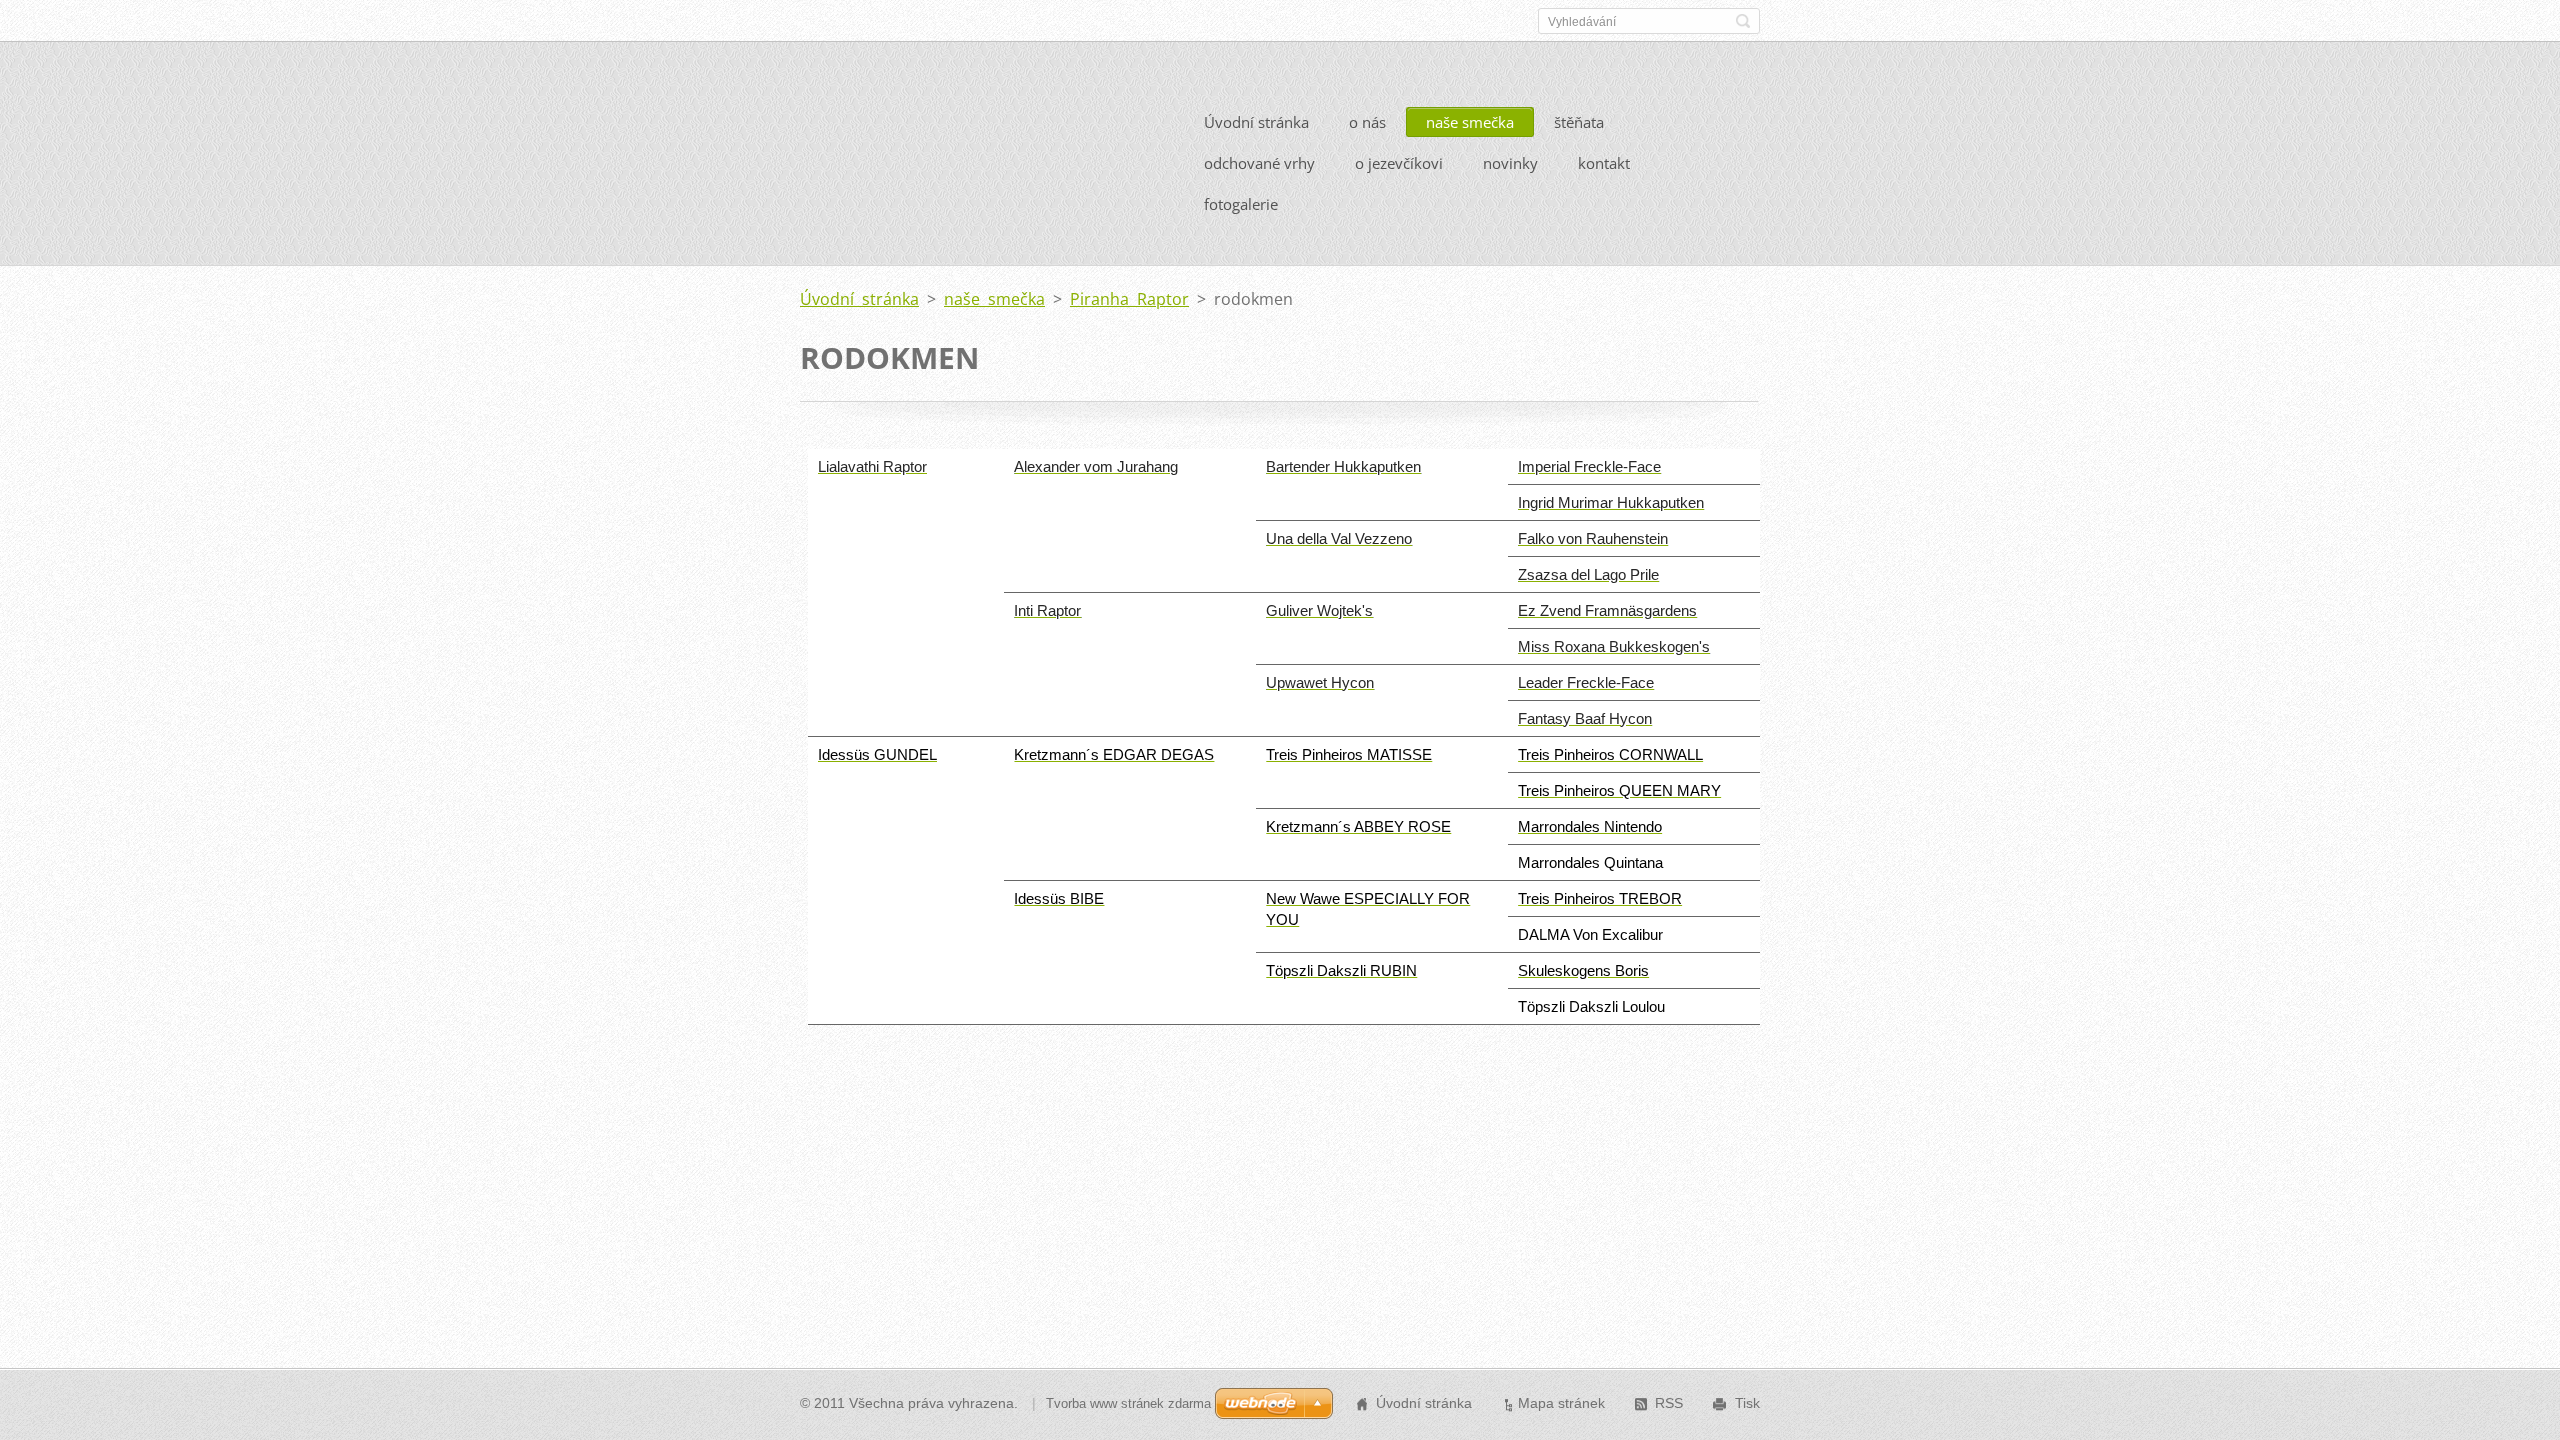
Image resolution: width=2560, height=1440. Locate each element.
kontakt (1604, 163)
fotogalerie (1241, 204)
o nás (1367, 122)
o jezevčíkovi (1399, 163)
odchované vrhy (1259, 163)
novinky (1510, 163)
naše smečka (1470, 122)
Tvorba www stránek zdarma (1128, 1403)
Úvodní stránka (1256, 122)
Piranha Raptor (1129, 299)
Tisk (1747, 1403)
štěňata (1579, 122)
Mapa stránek (1561, 1403)
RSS (1669, 1403)
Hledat (1743, 21)
